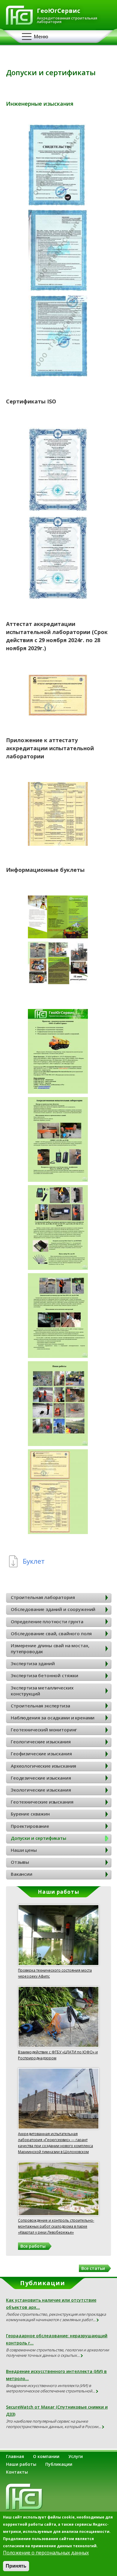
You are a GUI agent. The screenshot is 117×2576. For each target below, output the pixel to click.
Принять (16, 2566)
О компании (46, 2456)
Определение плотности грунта (47, 1621)
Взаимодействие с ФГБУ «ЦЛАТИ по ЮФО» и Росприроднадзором (58, 2055)
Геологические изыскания (41, 1742)
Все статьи (93, 2268)
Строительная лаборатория (43, 1597)
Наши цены (24, 1850)
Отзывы (20, 1862)
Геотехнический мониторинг (44, 1730)
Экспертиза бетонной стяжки (45, 1675)
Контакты (17, 2472)
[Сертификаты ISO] (58, 510)
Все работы (33, 2246)
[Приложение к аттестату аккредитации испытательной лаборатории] (58, 844)
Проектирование (30, 1826)
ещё (98, 2320)
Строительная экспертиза (40, 1706)
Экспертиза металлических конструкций (42, 1691)
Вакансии (22, 1874)
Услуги (76, 2456)
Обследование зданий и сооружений (53, 1609)
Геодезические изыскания (41, 1778)
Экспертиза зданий (33, 1663)
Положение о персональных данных (46, 2553)
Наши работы (21, 2464)
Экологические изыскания (41, 1790)
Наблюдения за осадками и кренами (53, 1718)
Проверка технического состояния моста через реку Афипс (55, 1973)
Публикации (59, 2464)
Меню (41, 37)
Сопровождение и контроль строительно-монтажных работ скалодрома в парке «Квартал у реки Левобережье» (56, 2226)
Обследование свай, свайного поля (51, 1633)
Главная (15, 2456)
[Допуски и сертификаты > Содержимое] (58, 204)
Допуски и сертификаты (39, 1838)
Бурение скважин (30, 1814)
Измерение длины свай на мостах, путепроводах (50, 1648)
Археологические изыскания (43, 1766)
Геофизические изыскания (41, 1754)
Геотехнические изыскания (42, 1802)
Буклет (34, 1561)
